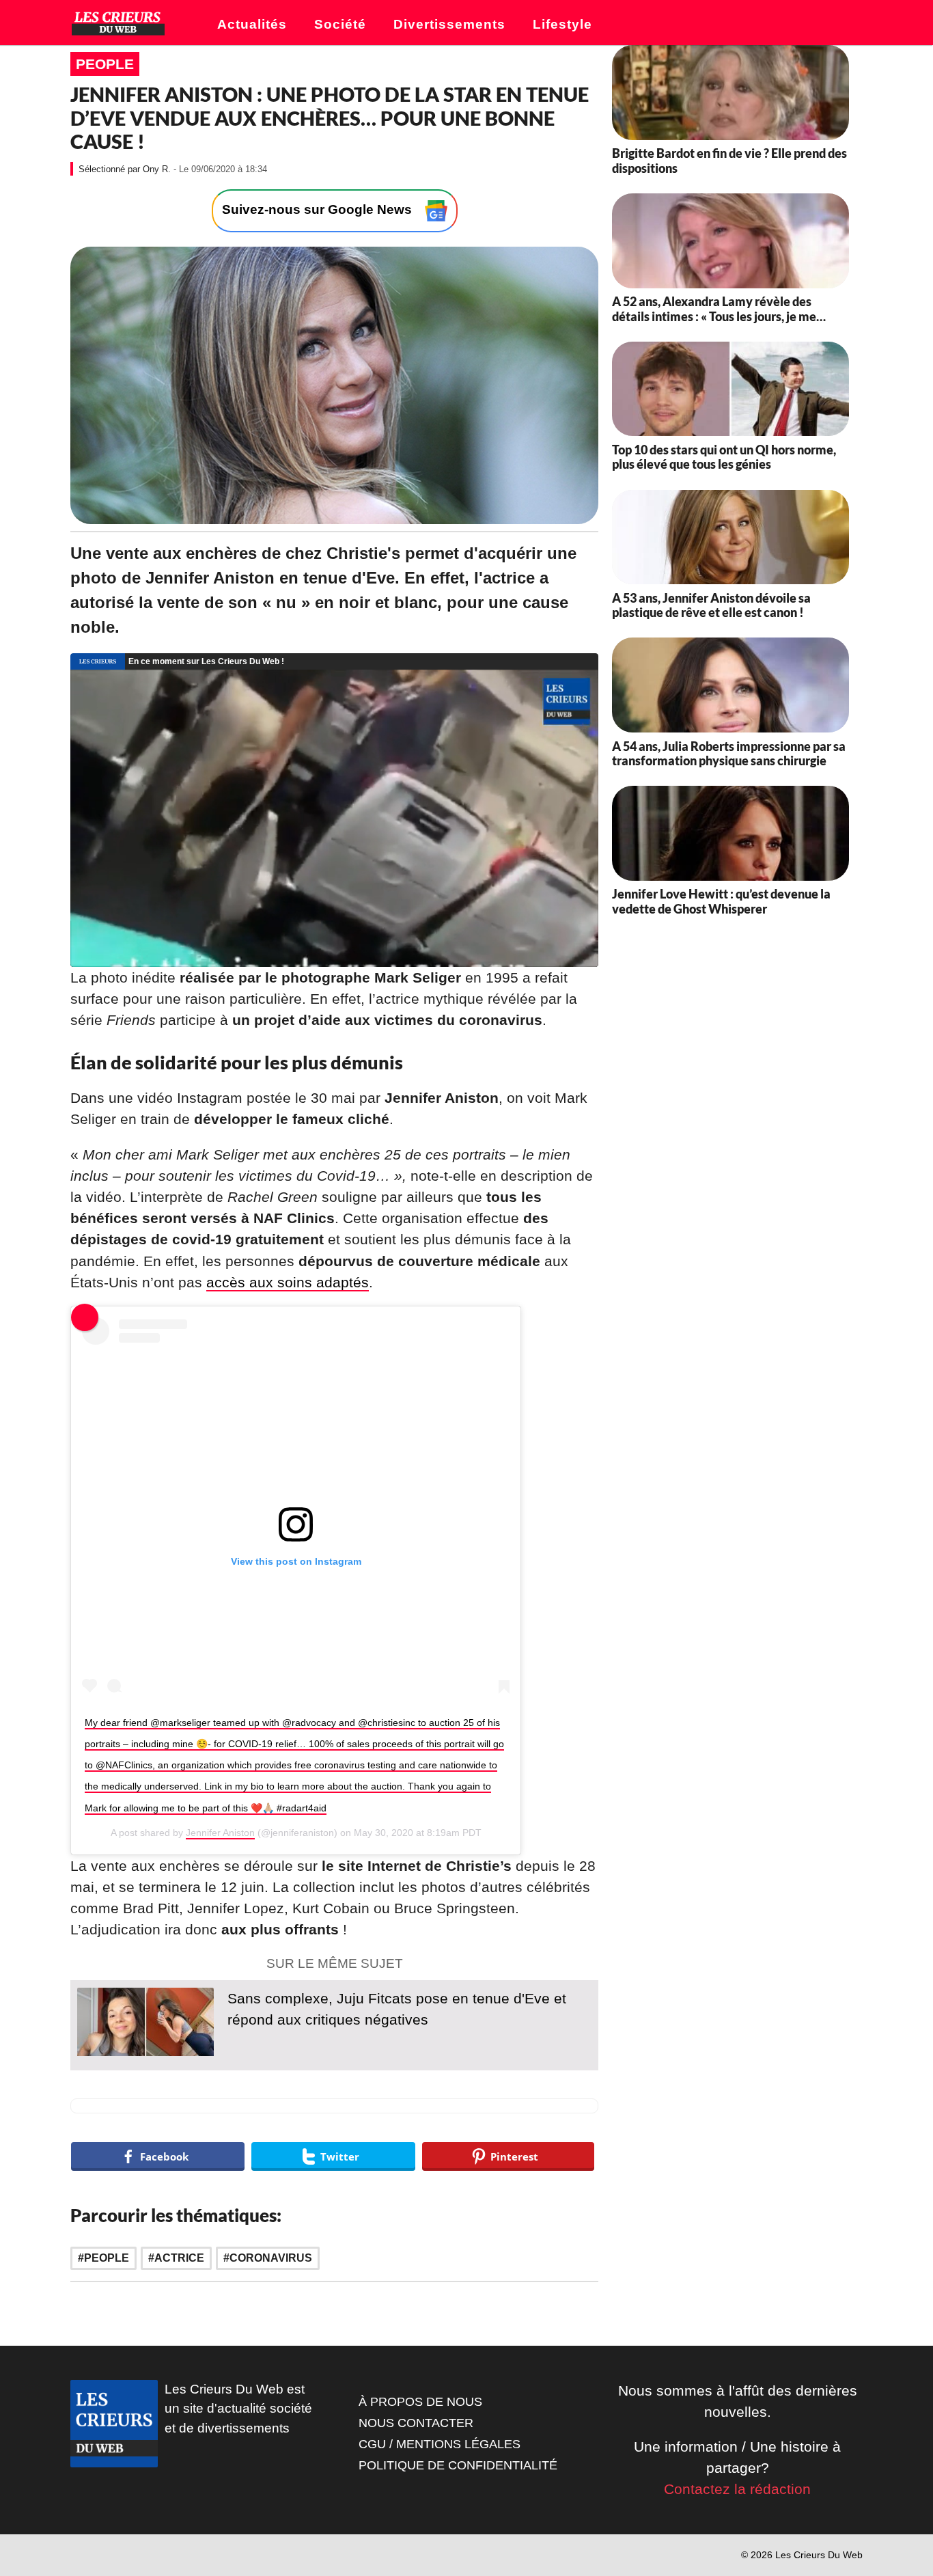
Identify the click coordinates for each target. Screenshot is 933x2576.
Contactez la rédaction (737, 2489)
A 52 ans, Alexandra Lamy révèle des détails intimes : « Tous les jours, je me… (719, 310)
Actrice (179, 2258)
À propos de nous (420, 2402)
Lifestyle (562, 24)
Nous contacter (416, 2423)
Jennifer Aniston (220, 1833)
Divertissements (449, 24)
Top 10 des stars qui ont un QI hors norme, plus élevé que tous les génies (724, 457)
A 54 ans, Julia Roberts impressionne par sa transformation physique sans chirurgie (729, 754)
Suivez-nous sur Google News (319, 210)
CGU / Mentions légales (440, 2444)
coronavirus (271, 2258)
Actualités (252, 24)
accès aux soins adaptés (288, 1282)
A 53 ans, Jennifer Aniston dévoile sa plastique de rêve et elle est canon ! (711, 605)
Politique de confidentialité (458, 2465)
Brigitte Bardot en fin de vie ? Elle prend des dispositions (729, 161)
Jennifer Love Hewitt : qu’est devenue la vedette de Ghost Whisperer (721, 902)
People (105, 64)
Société (340, 24)
